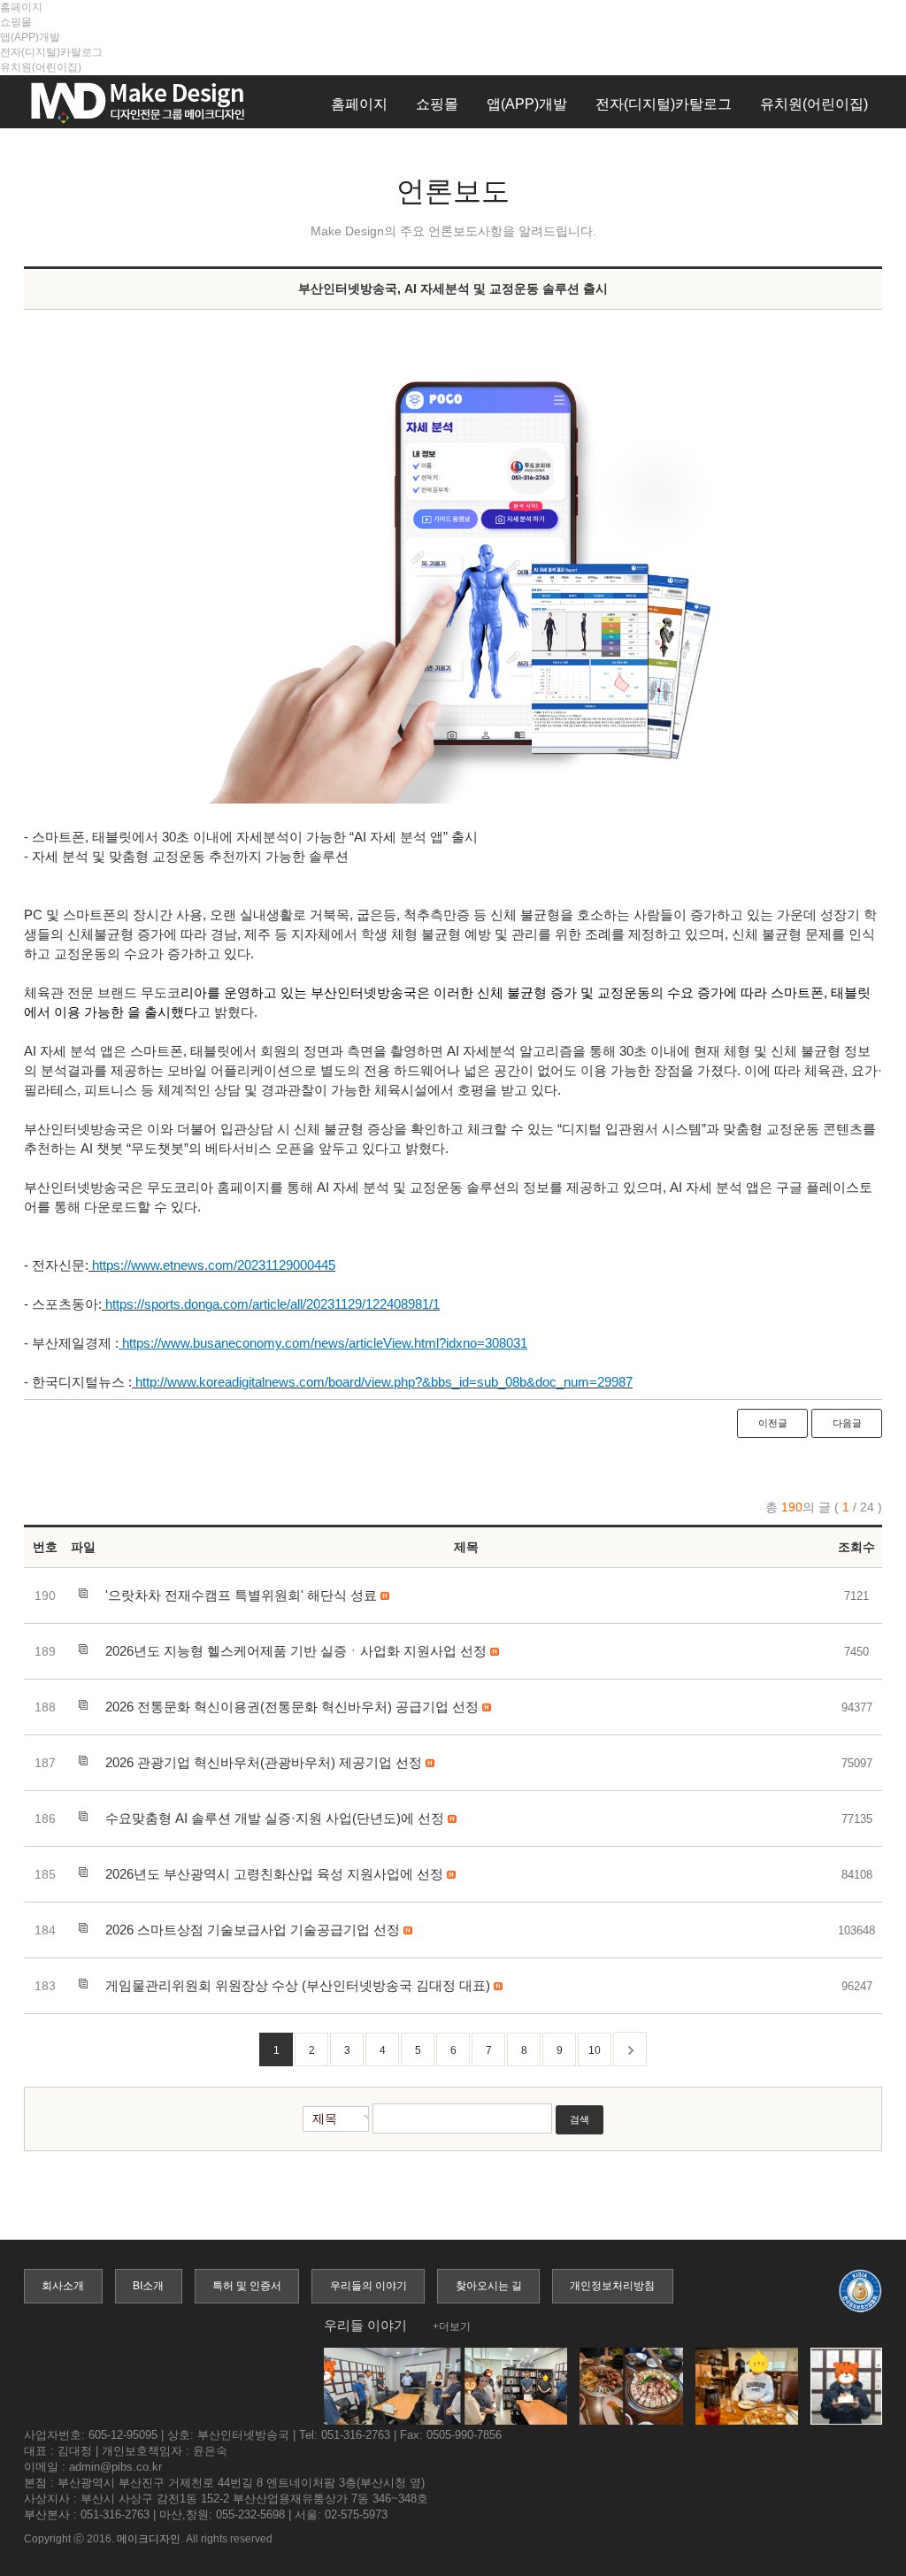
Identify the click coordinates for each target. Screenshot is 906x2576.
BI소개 (148, 2286)
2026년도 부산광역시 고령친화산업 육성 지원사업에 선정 (274, 1874)
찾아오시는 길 (489, 2286)
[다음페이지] (630, 2049)
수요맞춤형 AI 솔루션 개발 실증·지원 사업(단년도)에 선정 (275, 1818)
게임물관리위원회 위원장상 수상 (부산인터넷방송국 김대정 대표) (298, 1985)
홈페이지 (21, 7)
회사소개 (63, 2286)
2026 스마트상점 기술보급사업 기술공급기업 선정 (253, 1930)
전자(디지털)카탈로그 (51, 52)
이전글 (773, 1423)
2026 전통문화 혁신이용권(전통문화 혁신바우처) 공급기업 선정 (292, 1707)
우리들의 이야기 (369, 2286)
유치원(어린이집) (41, 67)
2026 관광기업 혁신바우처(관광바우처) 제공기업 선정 (264, 1762)
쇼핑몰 (16, 22)
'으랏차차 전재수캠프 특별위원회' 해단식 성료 (241, 1595)
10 (595, 2050)
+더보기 (452, 2326)
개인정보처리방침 (612, 2286)
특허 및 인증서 (247, 2286)
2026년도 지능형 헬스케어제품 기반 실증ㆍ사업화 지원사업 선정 (296, 1651)
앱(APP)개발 (30, 37)
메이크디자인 (149, 2539)
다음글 (847, 1423)
